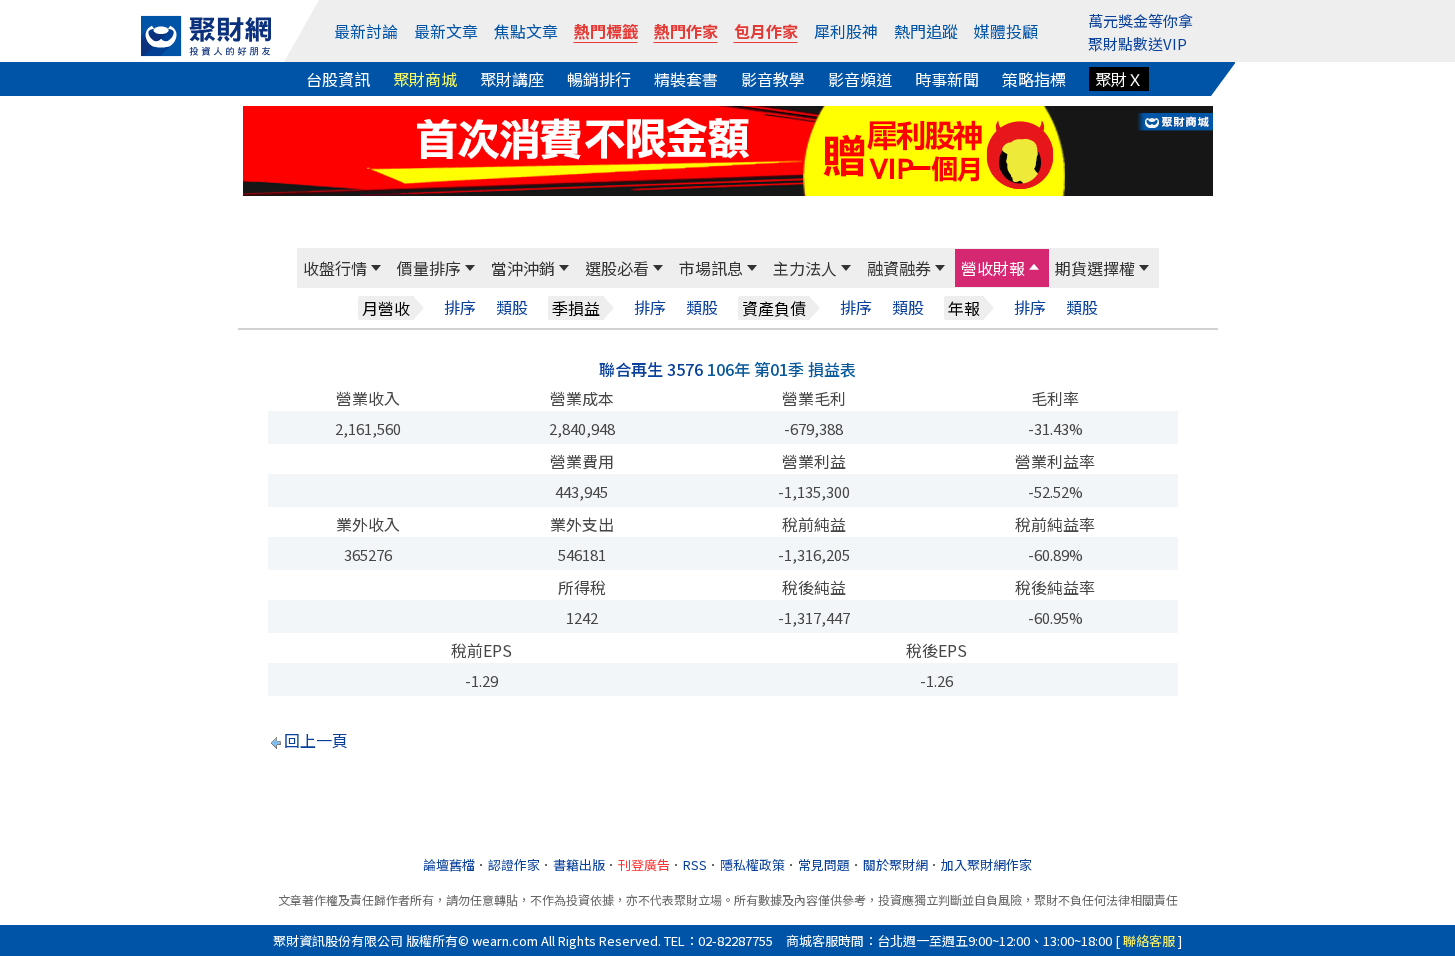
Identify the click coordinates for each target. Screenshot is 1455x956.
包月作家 (766, 31)
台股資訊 (338, 79)
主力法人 (805, 268)
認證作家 (514, 864)
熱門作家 (686, 31)
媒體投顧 (1006, 31)
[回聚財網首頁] (206, 36)
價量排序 (429, 268)
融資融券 (899, 268)
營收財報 (993, 268)
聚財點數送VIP (1137, 43)
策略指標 (1034, 79)
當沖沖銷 (523, 268)
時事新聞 (947, 79)
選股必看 (617, 268)
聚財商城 (425, 79)
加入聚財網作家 (986, 864)
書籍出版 (579, 864)
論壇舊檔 (449, 864)
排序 (460, 307)
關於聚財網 (895, 864)
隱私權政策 (752, 864)
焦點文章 (526, 31)
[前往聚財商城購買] (728, 148)
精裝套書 (686, 79)
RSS (695, 864)
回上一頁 (316, 740)
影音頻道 (860, 79)
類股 (512, 307)
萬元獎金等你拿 (1140, 20)
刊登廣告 (644, 864)
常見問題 (824, 864)
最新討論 (366, 31)
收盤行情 (335, 268)
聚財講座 (512, 79)
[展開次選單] (376, 268)
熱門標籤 (606, 31)
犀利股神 (846, 31)
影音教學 (773, 79)
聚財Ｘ (1119, 79)
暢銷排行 (599, 79)
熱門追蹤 (926, 31)
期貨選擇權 (1095, 268)
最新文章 (446, 31)
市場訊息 (711, 268)
